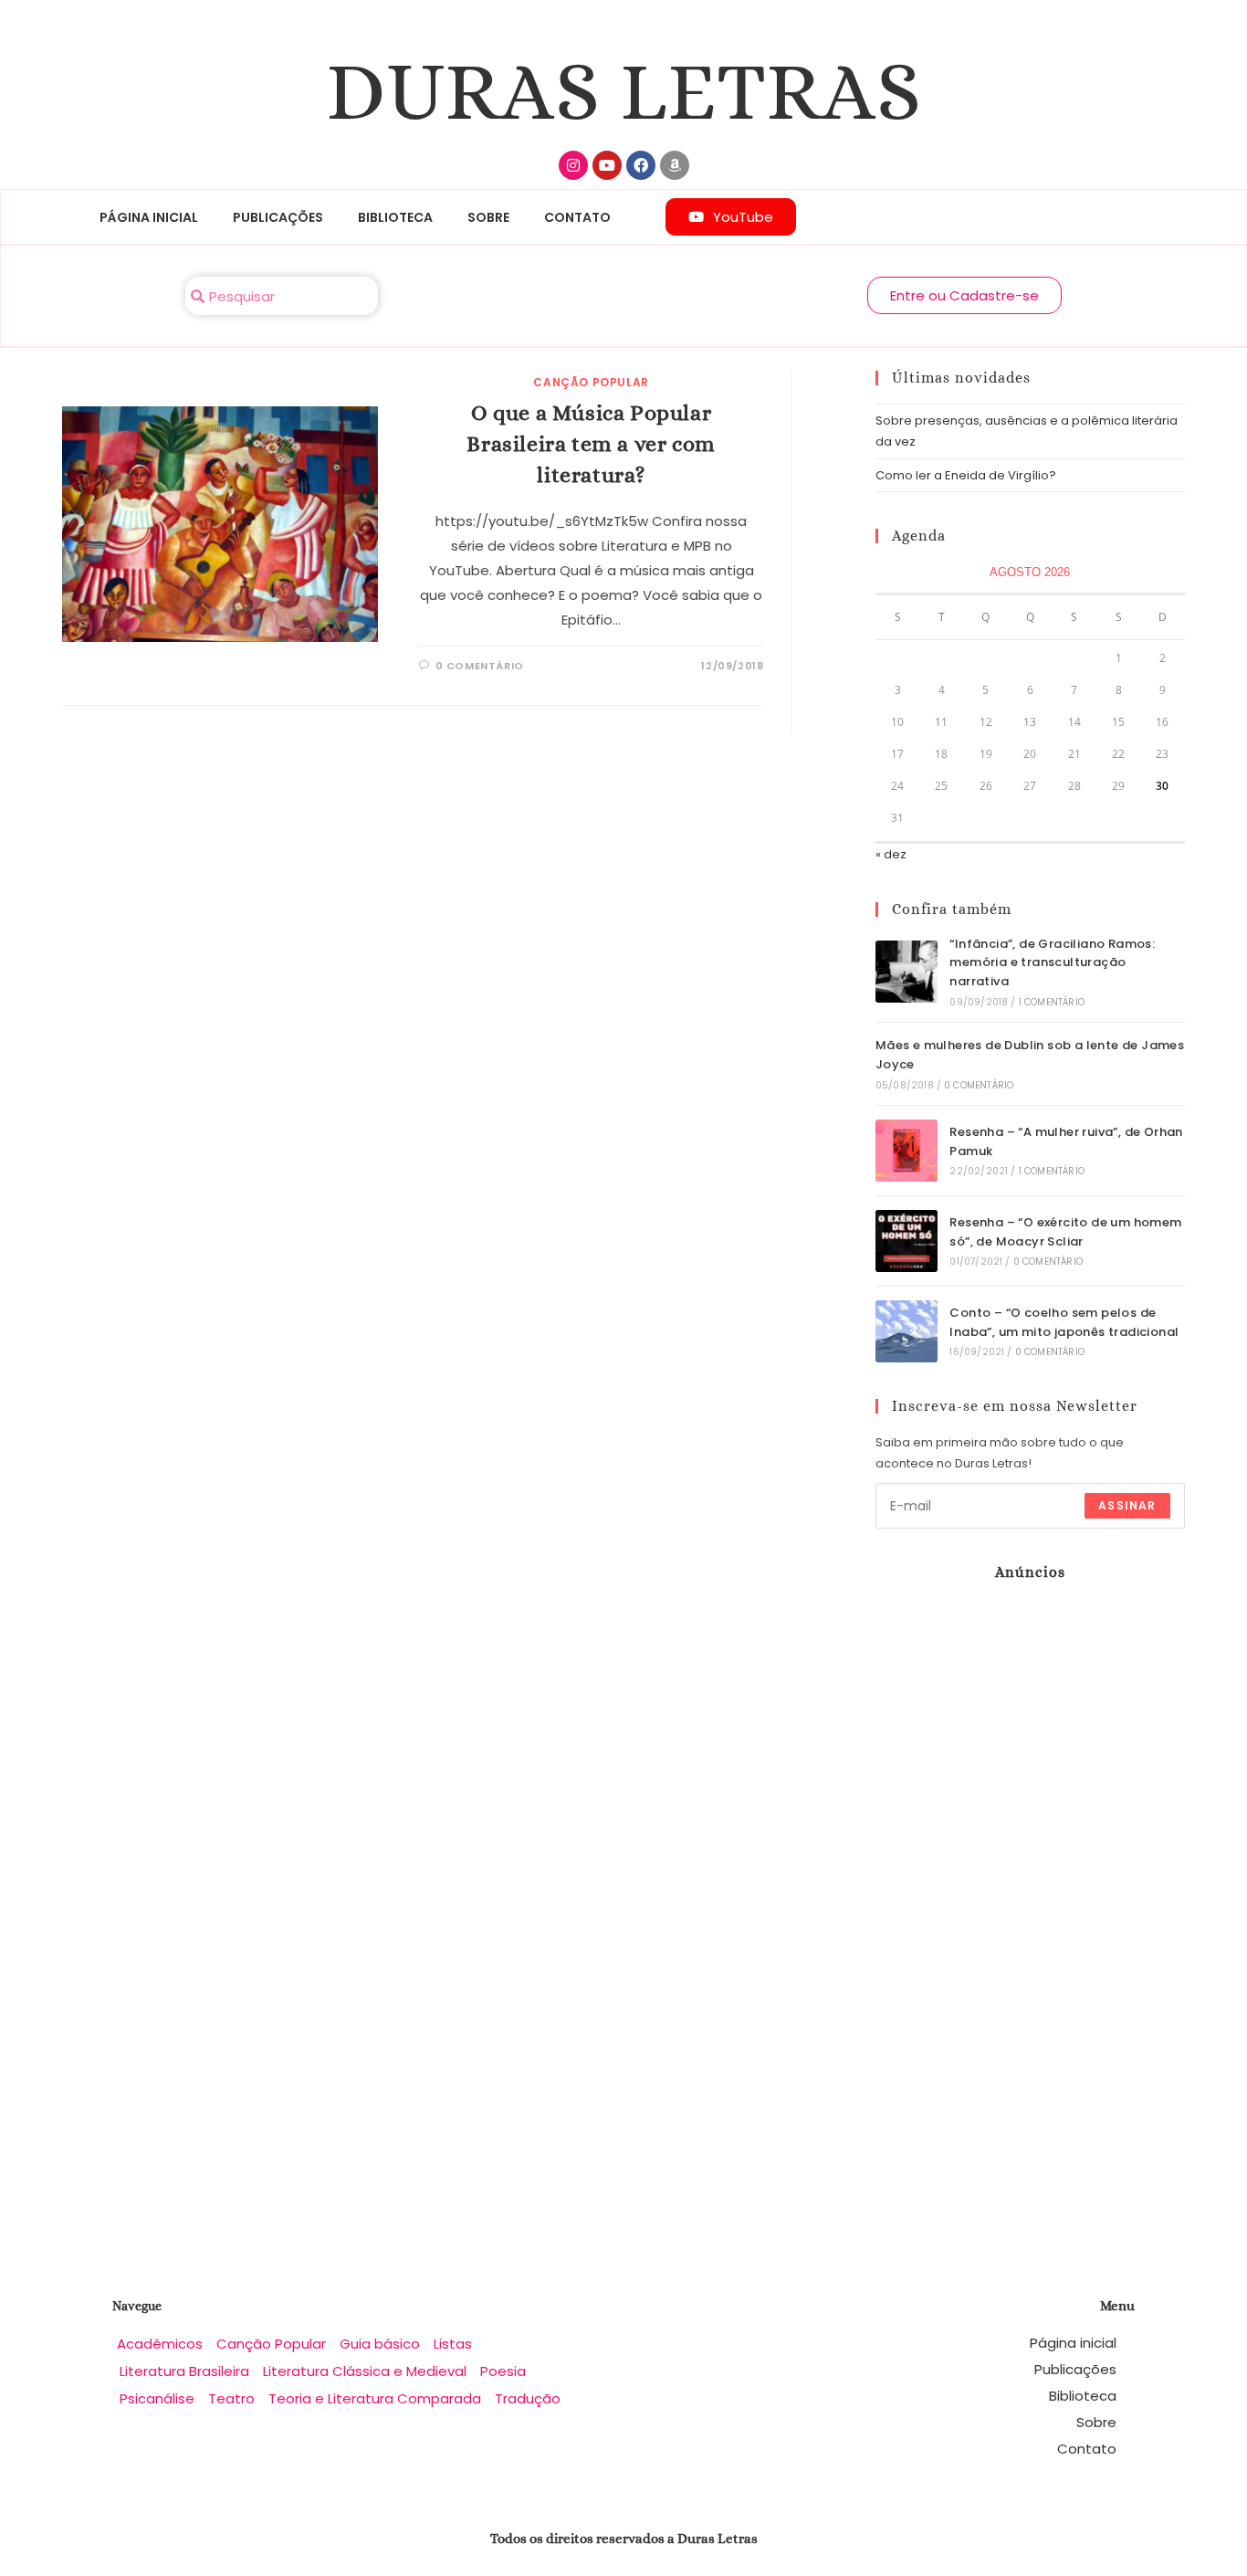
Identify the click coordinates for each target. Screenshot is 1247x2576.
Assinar (1127, 1505)
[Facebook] (641, 165)
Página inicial (149, 217)
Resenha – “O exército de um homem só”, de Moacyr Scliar (1065, 1232)
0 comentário (480, 666)
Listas (453, 2344)
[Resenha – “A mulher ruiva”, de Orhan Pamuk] (906, 1151)
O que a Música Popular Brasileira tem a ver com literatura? (591, 443)
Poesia (503, 2371)
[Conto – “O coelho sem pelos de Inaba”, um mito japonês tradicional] (906, 1331)
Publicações (278, 217)
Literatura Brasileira (184, 2371)
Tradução (528, 2398)
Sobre (488, 217)
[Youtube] (607, 165)
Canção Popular (591, 382)
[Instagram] (573, 165)
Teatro (231, 2398)
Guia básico (380, 2344)
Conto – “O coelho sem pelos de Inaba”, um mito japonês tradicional (1064, 1322)
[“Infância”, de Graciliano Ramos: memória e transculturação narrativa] (906, 972)
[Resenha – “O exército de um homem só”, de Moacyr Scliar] (906, 1241)
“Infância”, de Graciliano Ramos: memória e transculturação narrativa (1052, 963)
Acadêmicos (160, 2344)
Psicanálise (157, 2398)
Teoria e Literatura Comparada (375, 2398)
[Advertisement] (990, 1890)
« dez (891, 854)
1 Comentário (1052, 1002)
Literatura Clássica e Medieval (365, 2371)
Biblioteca (395, 217)
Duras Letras (624, 91)
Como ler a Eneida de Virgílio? (966, 475)
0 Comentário (979, 1085)
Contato (577, 217)
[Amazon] (675, 165)
